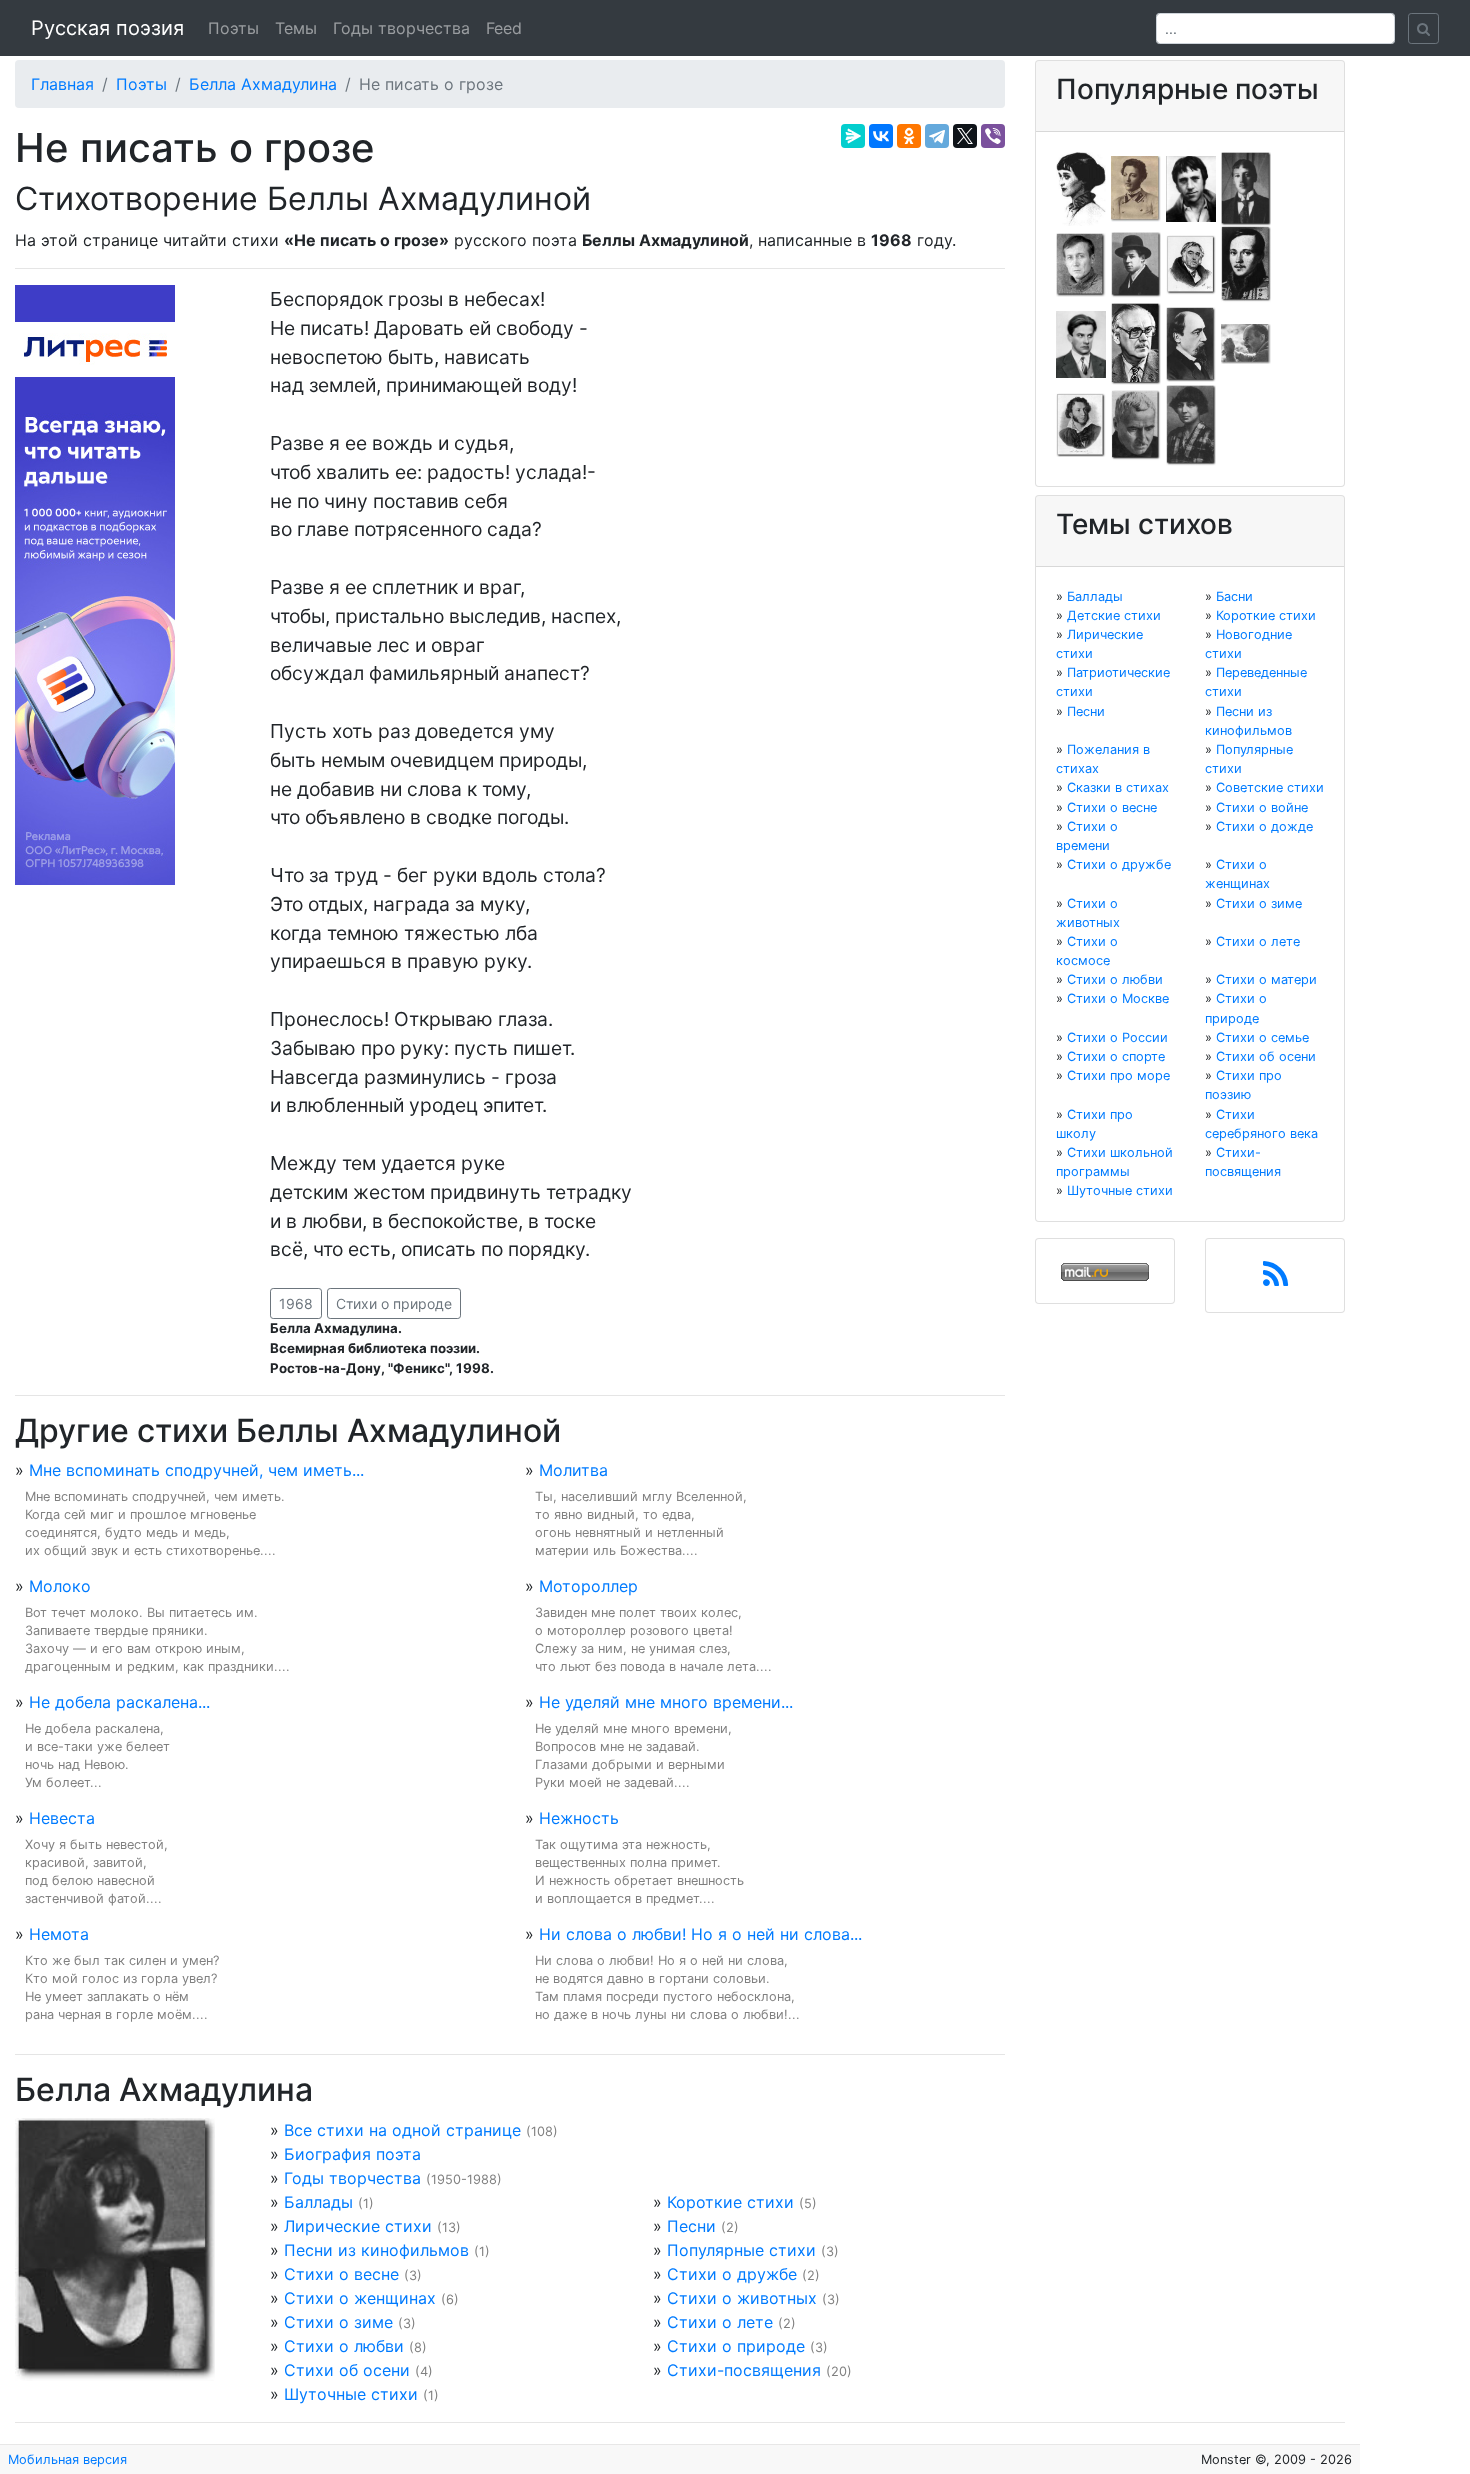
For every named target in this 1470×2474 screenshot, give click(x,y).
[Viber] (993, 136)
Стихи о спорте (1116, 1056)
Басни (1234, 596)
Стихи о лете (720, 2322)
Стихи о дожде (1264, 826)
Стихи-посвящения (744, 2370)
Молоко (60, 1586)
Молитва (573, 1470)
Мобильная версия (67, 2459)
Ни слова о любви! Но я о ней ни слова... (700, 1934)
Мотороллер (588, 1586)
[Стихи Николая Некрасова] (1191, 343)
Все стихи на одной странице (402, 2130)
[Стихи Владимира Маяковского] (1081, 343)
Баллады (318, 2202)
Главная (62, 84)
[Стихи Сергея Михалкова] (1136, 343)
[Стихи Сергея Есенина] (1136, 263)
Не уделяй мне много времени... (666, 1702)
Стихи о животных (742, 2298)
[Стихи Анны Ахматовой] (1081, 187)
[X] (965, 136)
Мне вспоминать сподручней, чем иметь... (196, 1470)
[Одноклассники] (909, 136)
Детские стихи (1114, 615)
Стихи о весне (341, 2274)
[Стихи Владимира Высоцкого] (1191, 187)
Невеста (62, 1818)
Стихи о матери (1266, 979)
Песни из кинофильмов (376, 2250)
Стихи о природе (394, 1303)
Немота (59, 1934)
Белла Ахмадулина (263, 84)
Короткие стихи (730, 2202)
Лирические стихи (358, 2226)
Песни (691, 2226)
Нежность (579, 1818)
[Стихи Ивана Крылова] (1191, 263)
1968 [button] (296, 1303)
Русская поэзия (107, 28)
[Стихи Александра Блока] (1136, 187)
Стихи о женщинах (360, 2298)
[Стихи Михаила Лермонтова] (1246, 263)
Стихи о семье (1262, 1037)
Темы (296, 28)
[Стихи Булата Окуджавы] (1246, 343)
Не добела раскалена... (119, 1702)
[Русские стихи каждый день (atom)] (1275, 1280)
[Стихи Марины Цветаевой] (1191, 424)
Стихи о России (1117, 1037)
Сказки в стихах (1118, 787)
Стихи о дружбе (732, 2274)
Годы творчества (401, 28)
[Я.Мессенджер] (853, 136)
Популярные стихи (741, 2250)
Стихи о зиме (338, 2322)
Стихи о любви (344, 2346)
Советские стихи (1270, 787)
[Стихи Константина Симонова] (1136, 424)
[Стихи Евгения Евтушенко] (1081, 263)
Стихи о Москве (1118, 998)
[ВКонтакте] (881, 136)
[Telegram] (937, 136)
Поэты (233, 28)
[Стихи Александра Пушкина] (1081, 424)
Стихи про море (1118, 1075)
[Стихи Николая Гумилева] (1246, 187)
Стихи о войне (1262, 807)
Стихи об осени (347, 2370)
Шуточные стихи (351, 2394)
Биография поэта (352, 2154)
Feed (504, 28)
